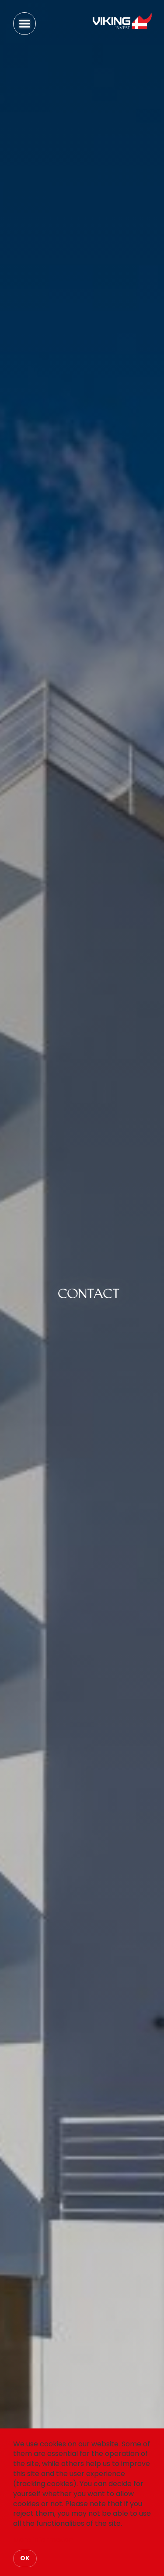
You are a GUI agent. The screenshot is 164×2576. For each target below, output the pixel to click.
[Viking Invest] (121, 21)
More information (43, 2540)
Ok (25, 2558)
